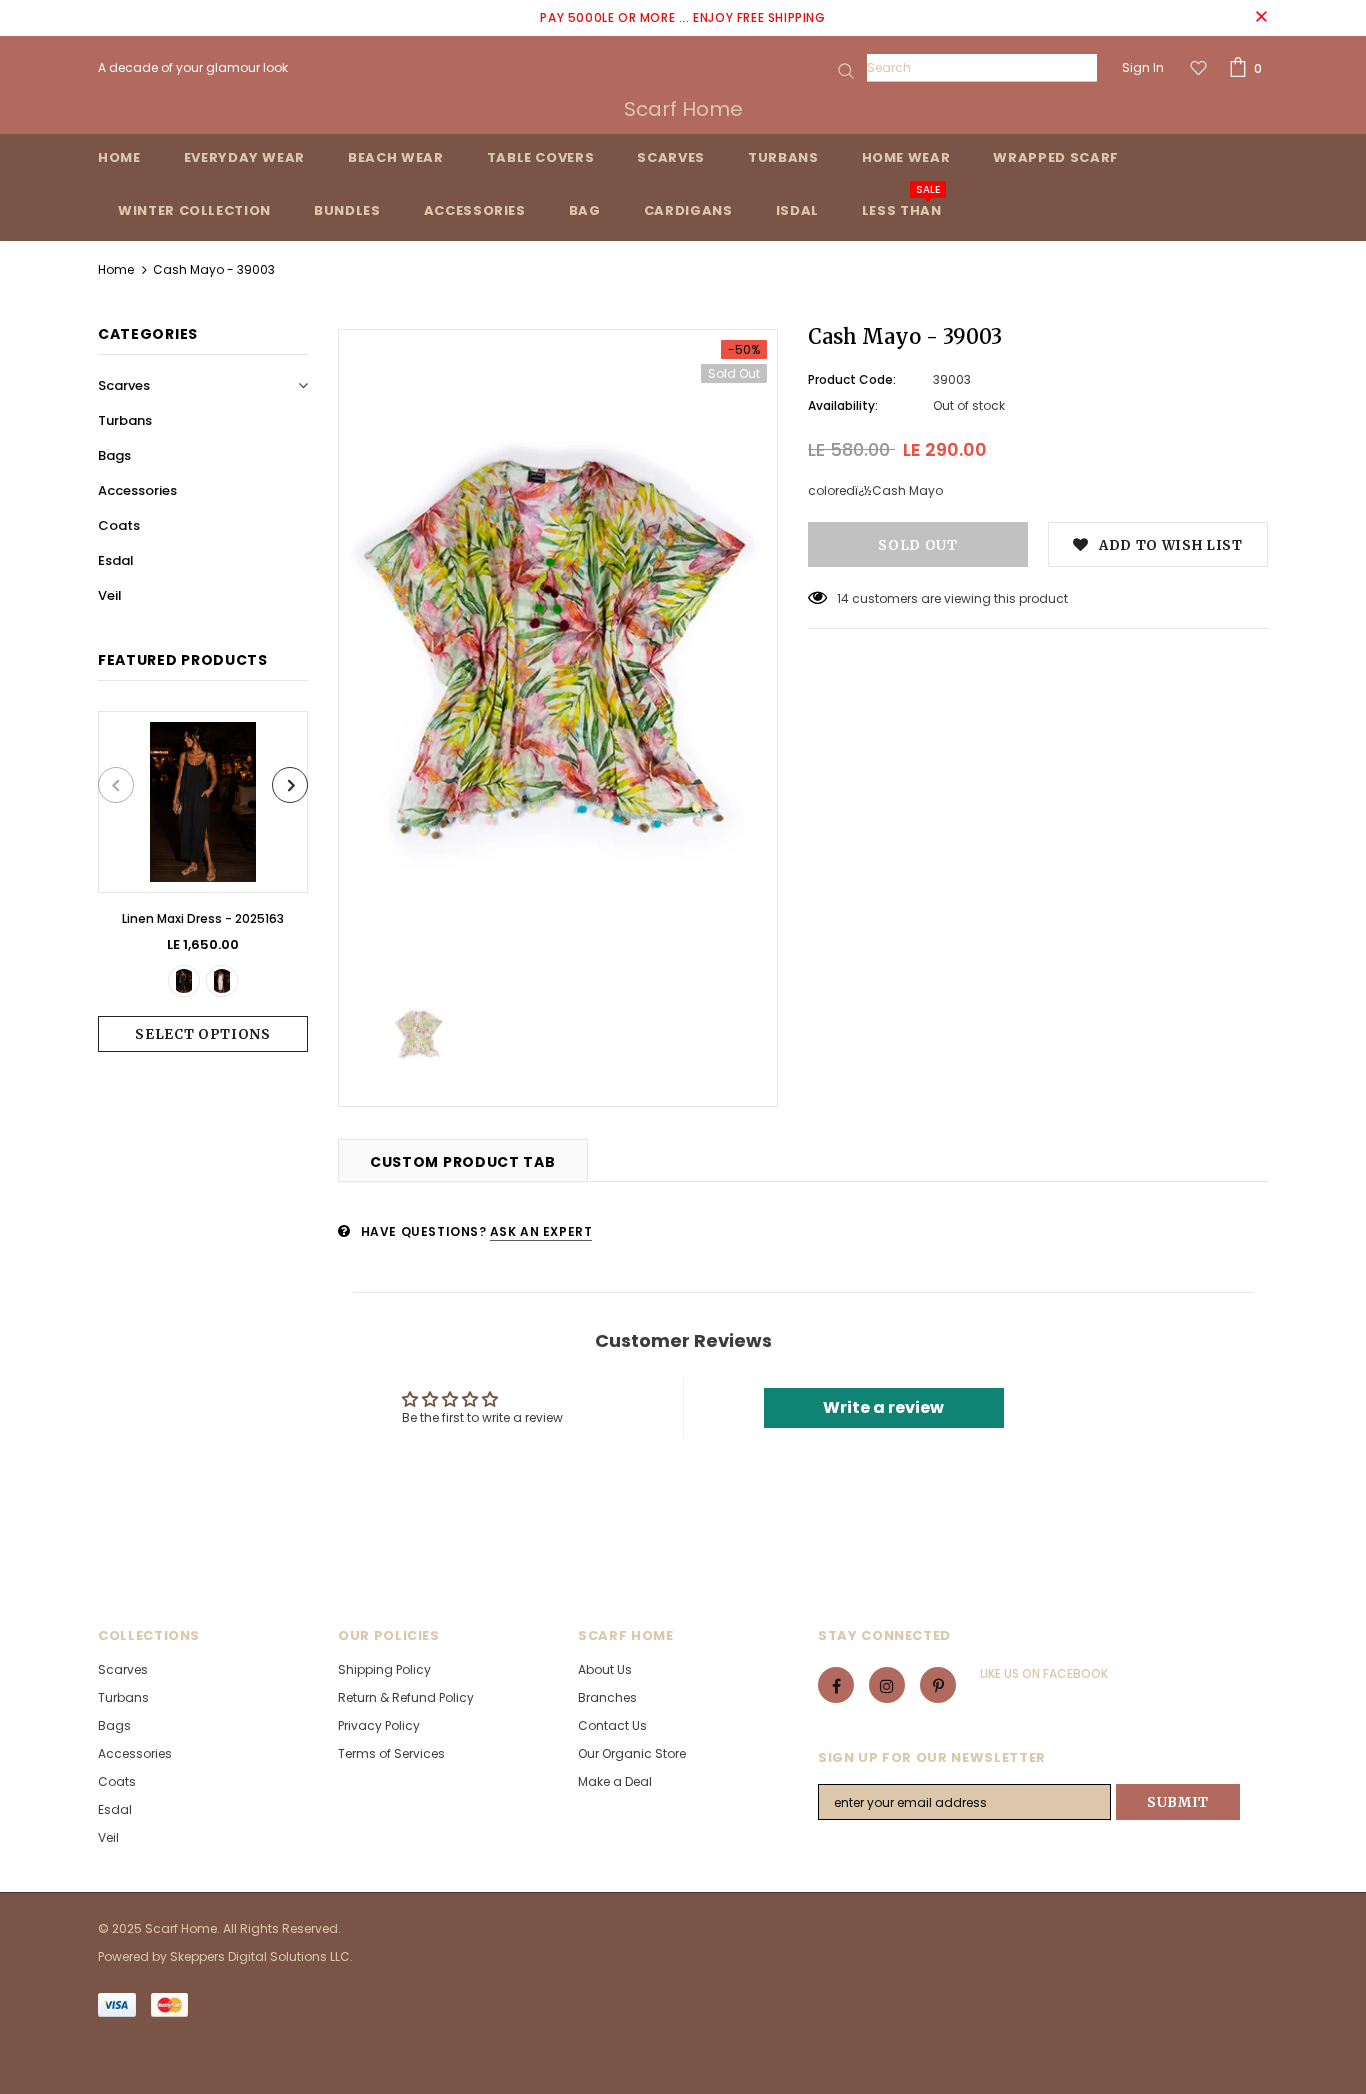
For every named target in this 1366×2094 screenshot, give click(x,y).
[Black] (184, 981)
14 (843, 598)
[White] (222, 981)
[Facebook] (836, 1685)
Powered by (134, 1956)
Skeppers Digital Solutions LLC (260, 1956)
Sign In (1143, 67)
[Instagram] (887, 1685)
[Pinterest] (938, 1685)
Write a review (883, 1407)
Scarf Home (683, 109)
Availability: (843, 405)
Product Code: (852, 379)
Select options (202, 1034)
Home (116, 269)
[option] (203, 881)
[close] (1261, 18)
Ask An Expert (541, 1231)
